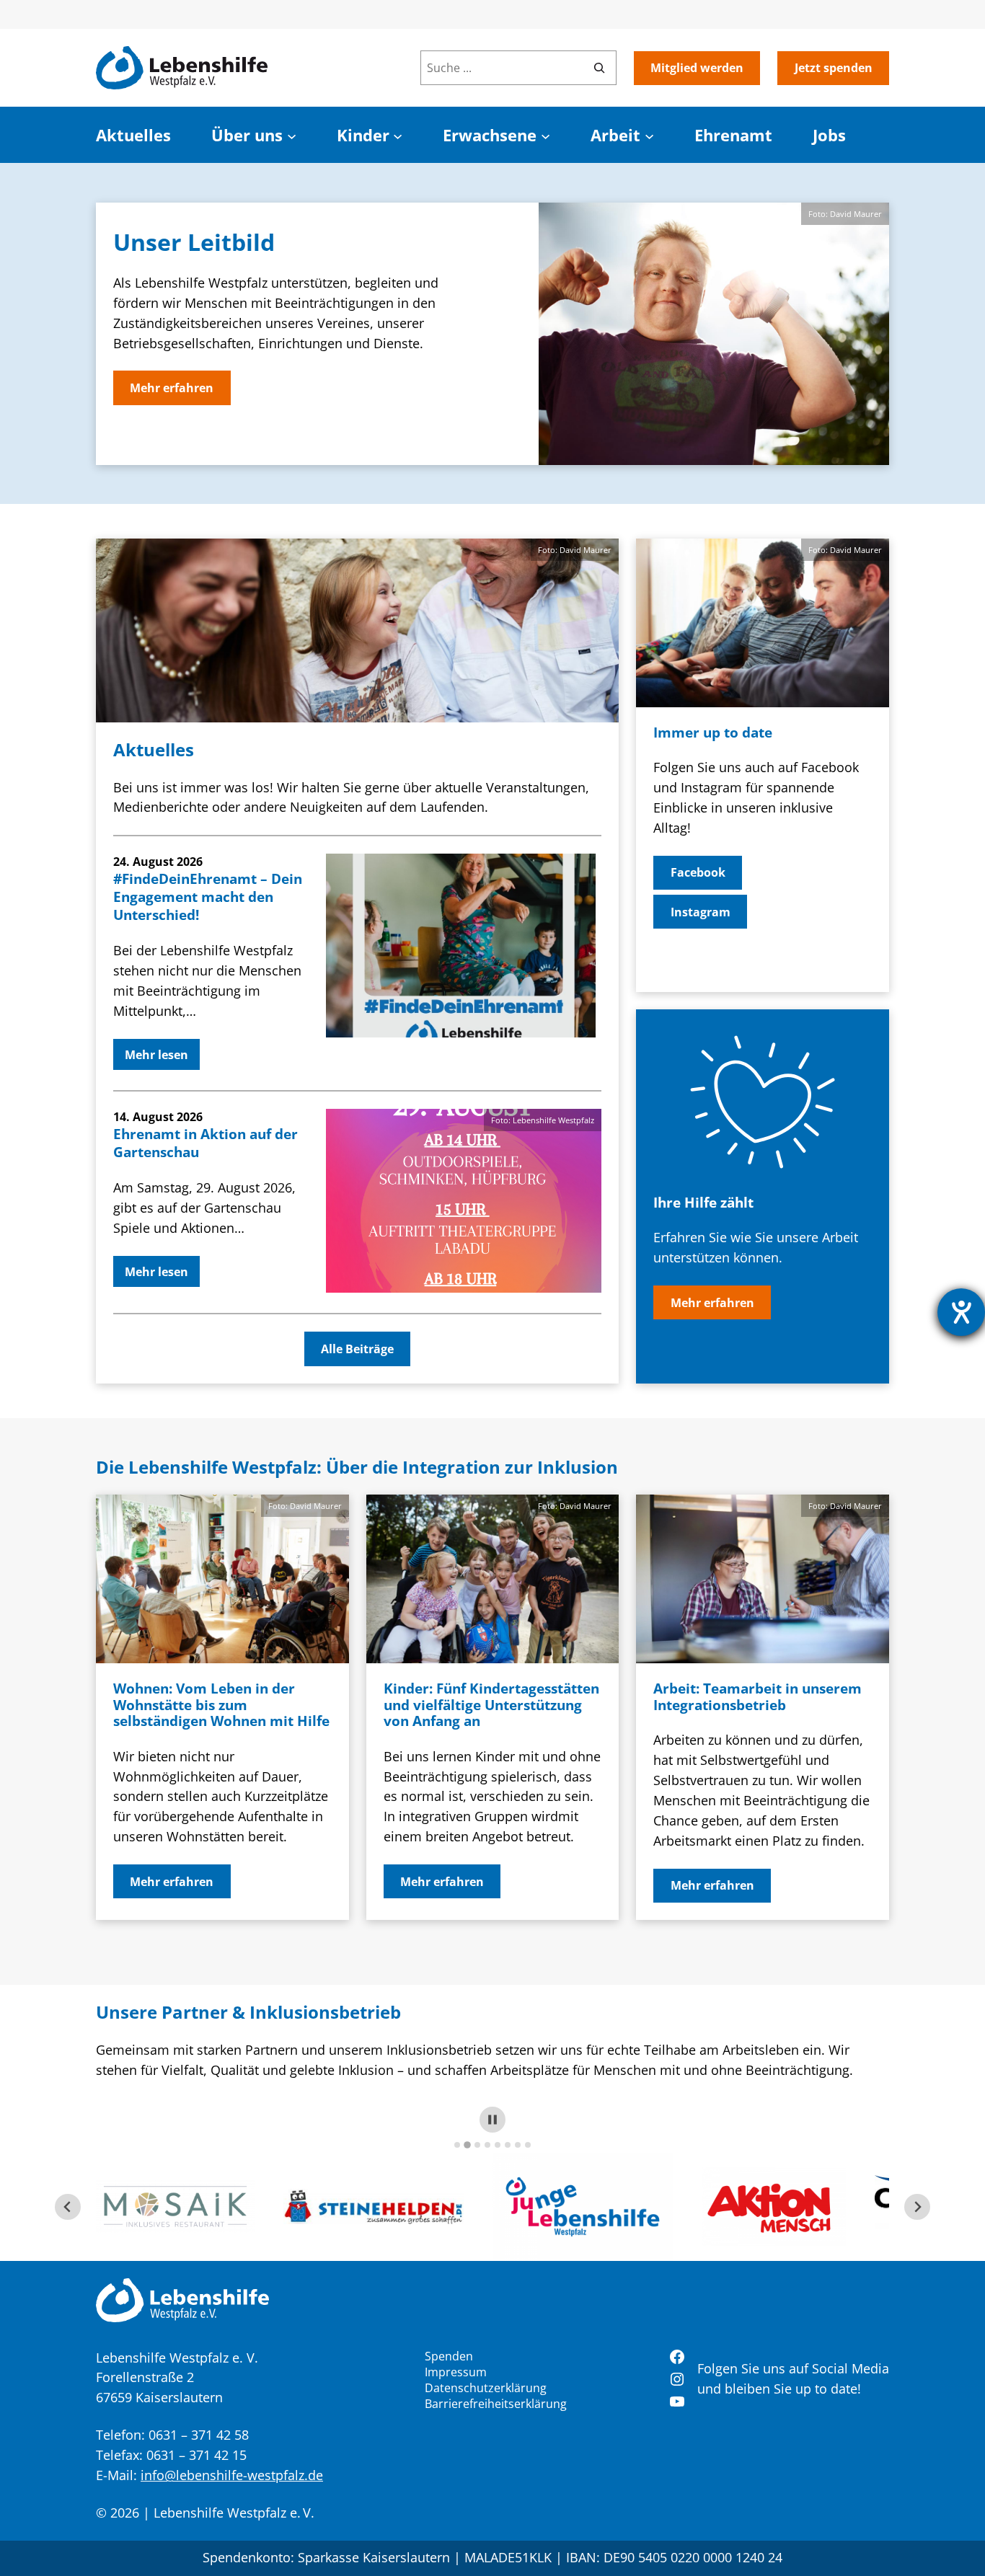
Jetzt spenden (834, 68)
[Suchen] (599, 68)
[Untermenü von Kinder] (398, 135)
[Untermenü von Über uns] (292, 135)
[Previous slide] (68, 2207)
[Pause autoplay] (492, 2120)
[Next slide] (917, 2207)
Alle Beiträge (357, 1349)
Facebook (698, 872)
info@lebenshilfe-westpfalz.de (232, 2475)
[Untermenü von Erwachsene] (545, 135)
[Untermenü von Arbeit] (649, 135)
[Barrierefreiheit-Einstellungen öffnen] (961, 1312)
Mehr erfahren (172, 388)
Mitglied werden (697, 68)
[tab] (457, 2145)
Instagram (701, 912)
